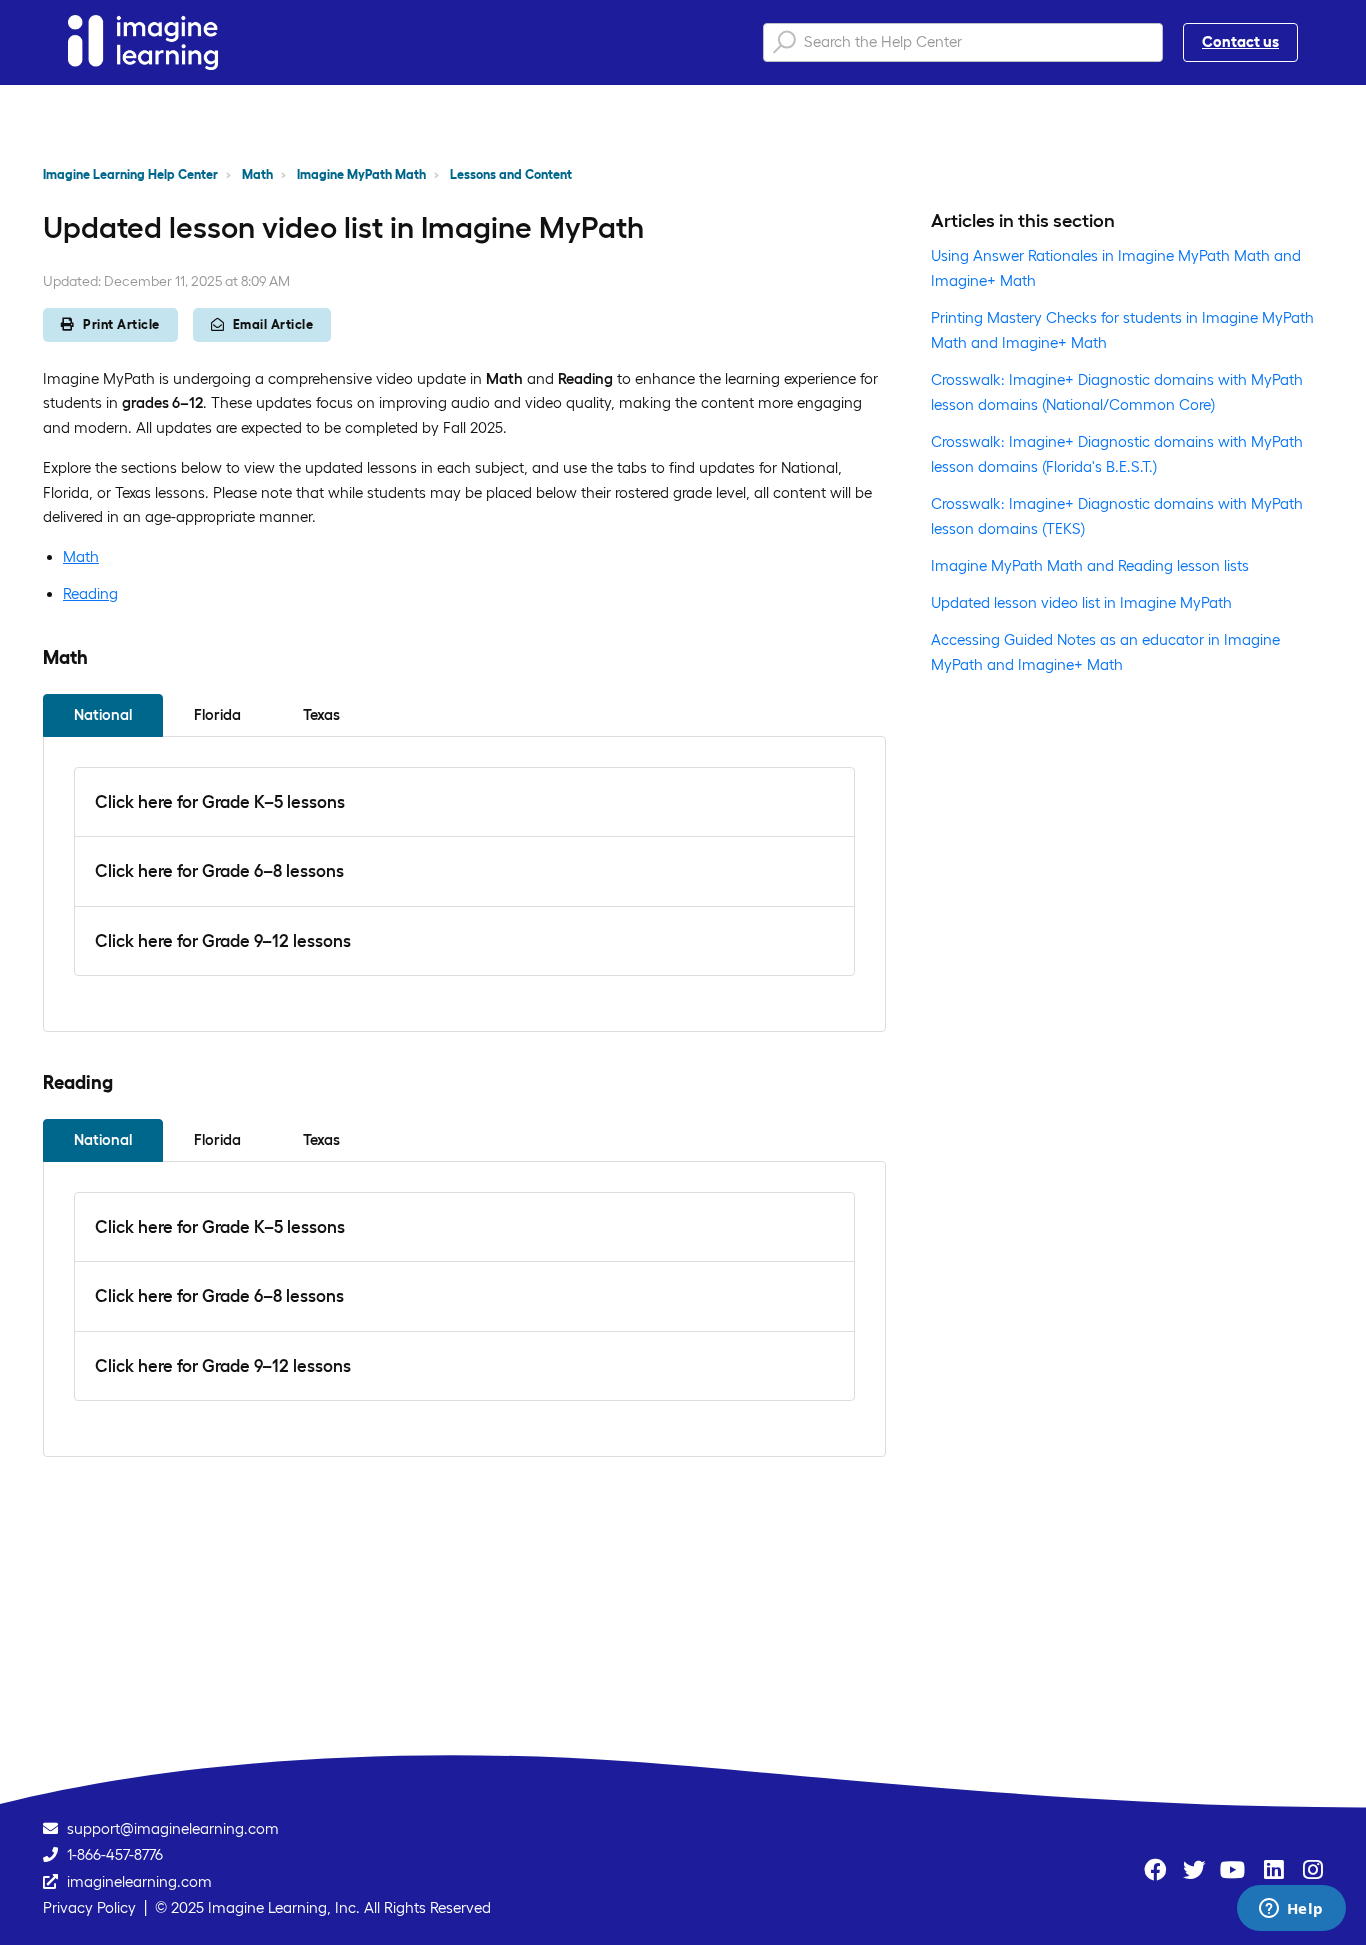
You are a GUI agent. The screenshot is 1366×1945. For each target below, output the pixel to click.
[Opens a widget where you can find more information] (1291, 1910)
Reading (90, 593)
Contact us (1240, 41)
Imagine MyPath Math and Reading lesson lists (1090, 565)
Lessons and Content (511, 174)
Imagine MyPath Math (361, 174)
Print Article (121, 324)
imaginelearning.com (139, 1881)
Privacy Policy (89, 1907)
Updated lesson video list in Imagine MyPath (1081, 602)
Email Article (273, 324)
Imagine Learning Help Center (130, 174)
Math (257, 174)
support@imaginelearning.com (173, 1828)
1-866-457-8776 (115, 1854)
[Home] (143, 42)
